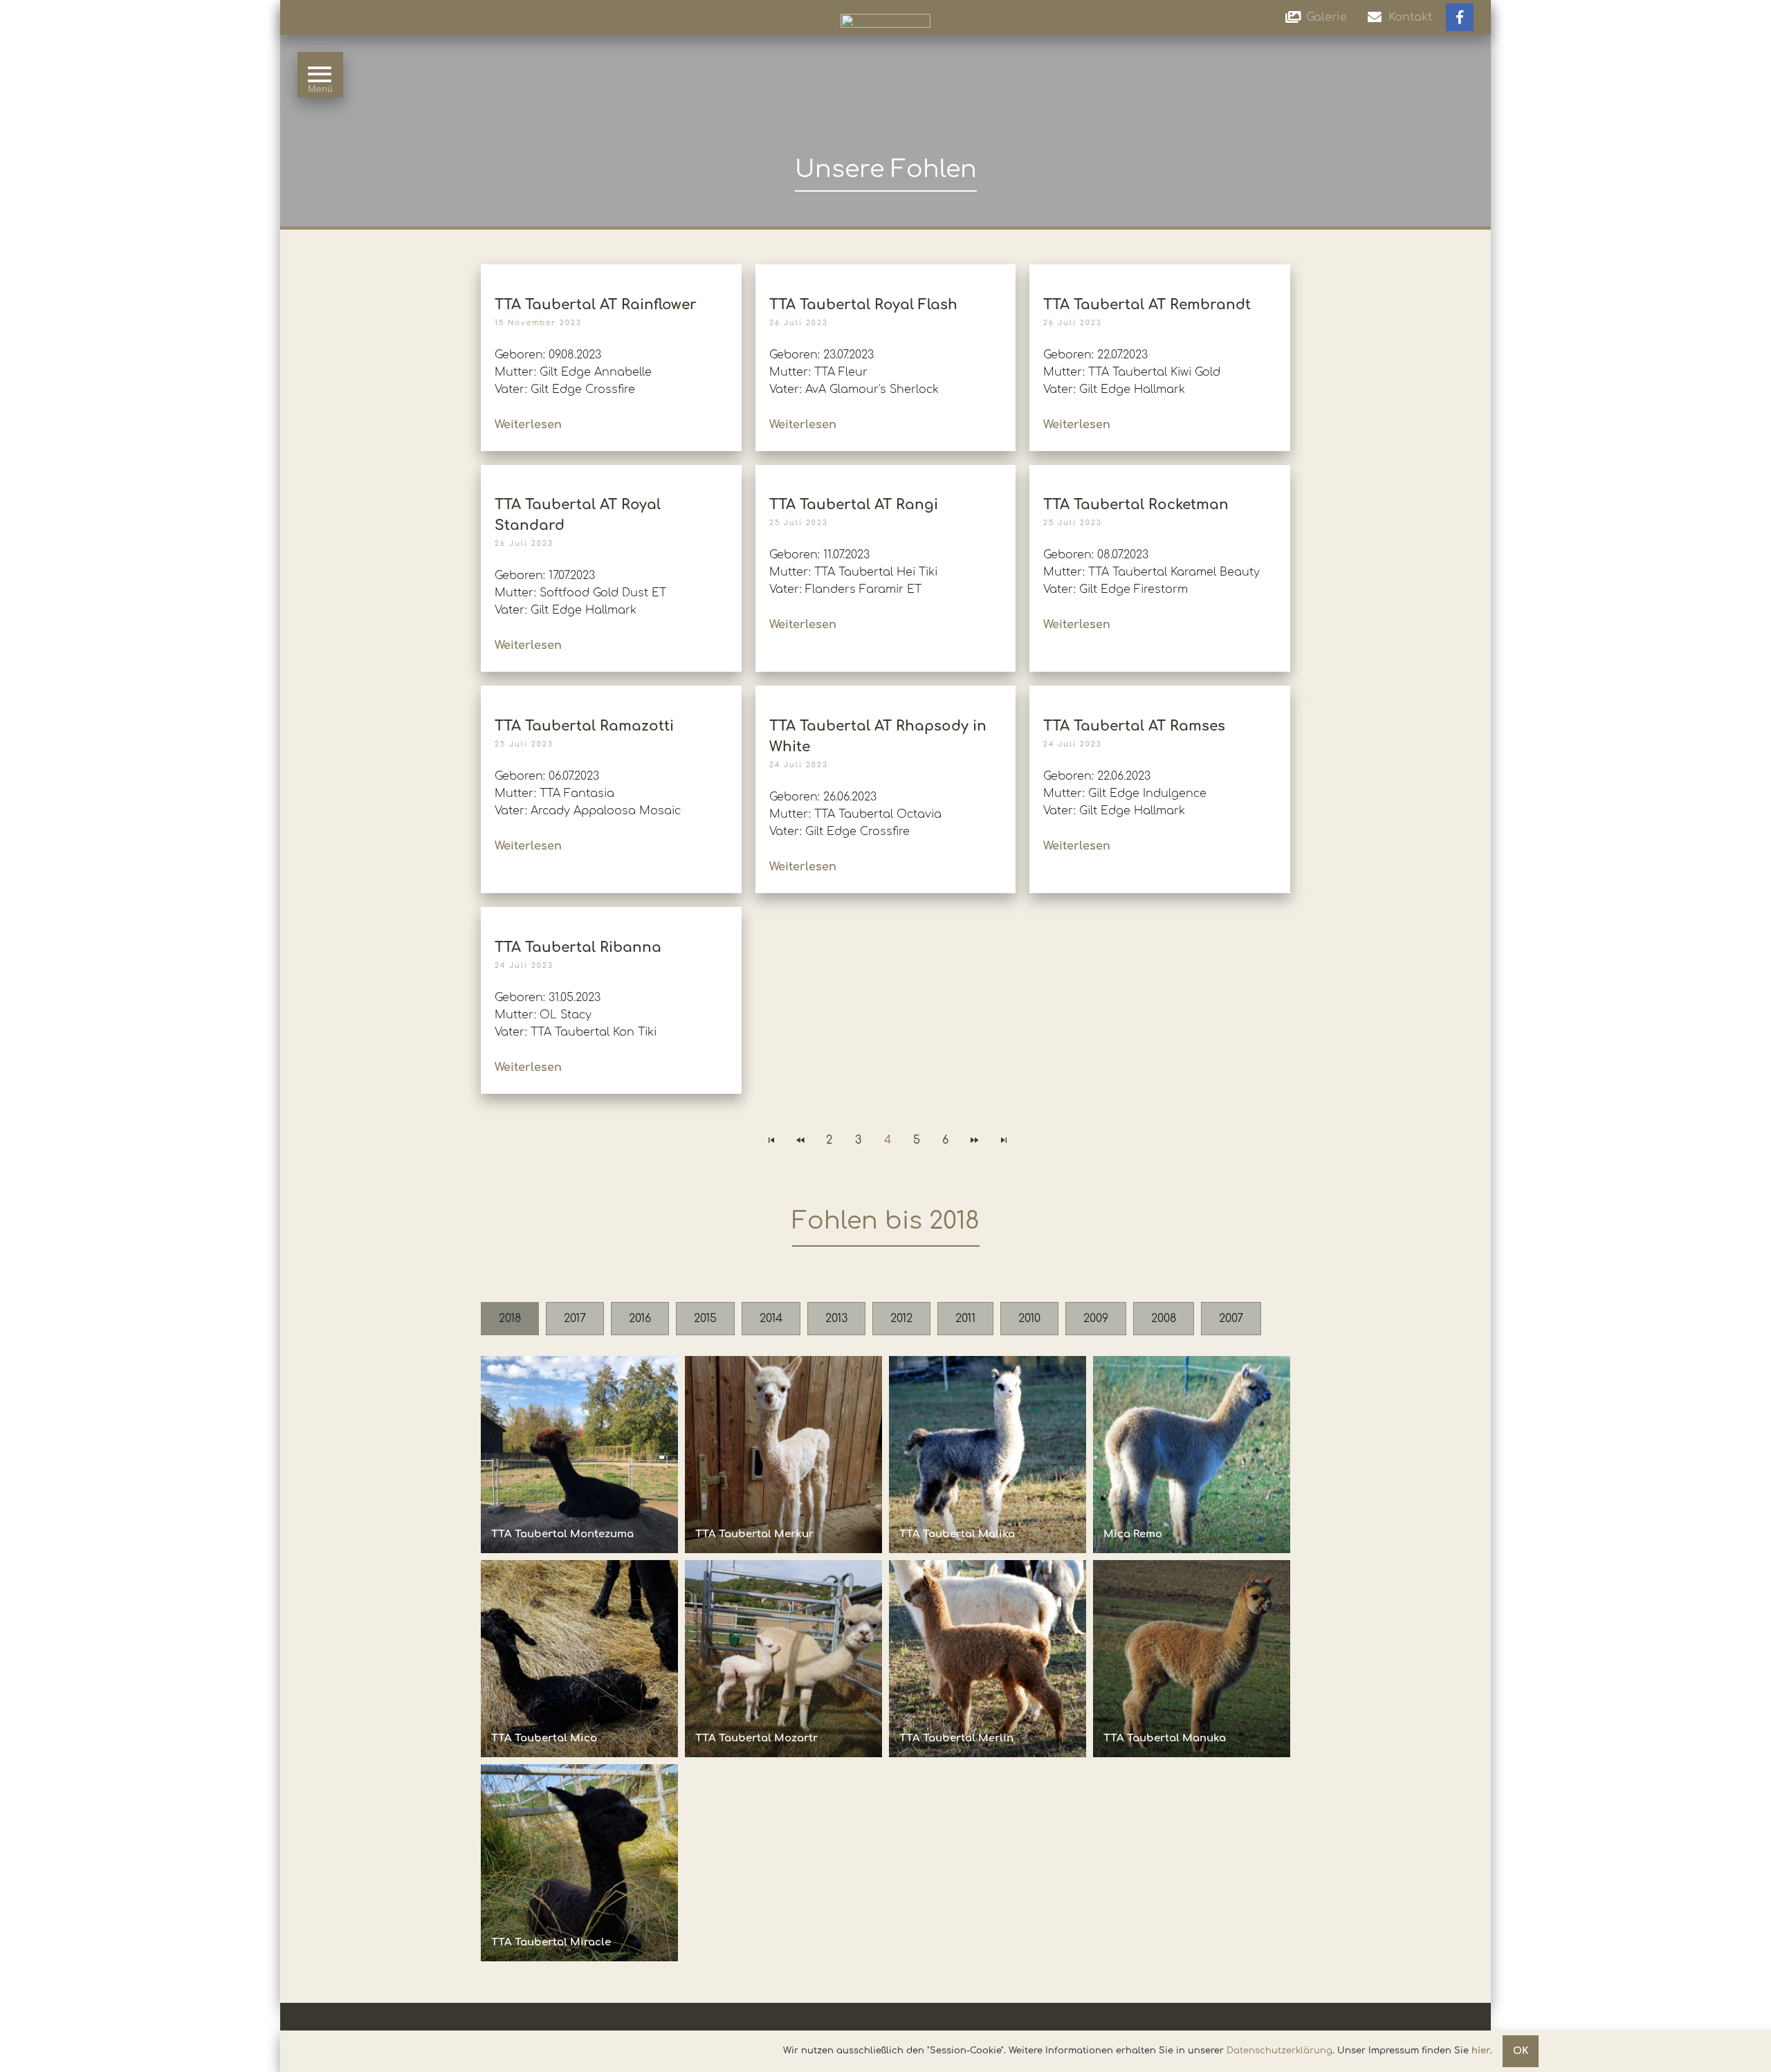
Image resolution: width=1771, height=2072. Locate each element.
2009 (1096, 1319)
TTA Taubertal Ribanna (578, 947)
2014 (771, 1319)
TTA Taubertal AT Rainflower (596, 305)
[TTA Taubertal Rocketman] (1160, 471)
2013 (836, 1319)
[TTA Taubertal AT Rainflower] (611, 271)
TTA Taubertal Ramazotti (584, 726)
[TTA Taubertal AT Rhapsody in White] (885, 692)
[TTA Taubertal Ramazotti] (611, 692)
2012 (901, 1319)
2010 (1029, 1319)
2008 (1164, 1319)
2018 (510, 1319)
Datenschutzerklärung (1279, 2051)
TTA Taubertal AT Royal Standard (578, 515)
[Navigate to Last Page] (1004, 1140)
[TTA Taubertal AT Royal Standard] (611, 471)
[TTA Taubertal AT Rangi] (885, 471)
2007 (1231, 1319)
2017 (575, 1319)
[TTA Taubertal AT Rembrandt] (1160, 271)
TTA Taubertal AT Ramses (1134, 726)
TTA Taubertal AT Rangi (854, 505)
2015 (705, 1319)
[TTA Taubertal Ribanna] (611, 914)
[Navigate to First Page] (771, 1140)
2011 (965, 1319)
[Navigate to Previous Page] (800, 1140)
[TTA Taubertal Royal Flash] (885, 271)
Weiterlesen (528, 425)
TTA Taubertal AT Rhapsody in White (878, 736)
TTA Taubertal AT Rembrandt (1147, 305)
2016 (640, 1319)
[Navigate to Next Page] (975, 1140)
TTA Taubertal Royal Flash (863, 305)
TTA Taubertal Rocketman (1136, 505)
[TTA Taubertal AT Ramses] (1160, 692)
